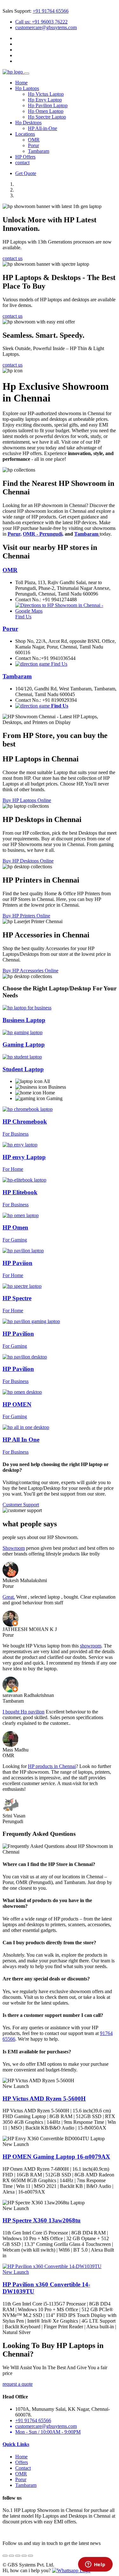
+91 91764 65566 (51, 11)
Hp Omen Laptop (46, 111)
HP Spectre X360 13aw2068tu (42, 2220)
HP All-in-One (43, 128)
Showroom (14, 1548)
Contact (23, 2468)
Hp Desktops (28, 123)
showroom (91, 1646)
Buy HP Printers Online (26, 916)
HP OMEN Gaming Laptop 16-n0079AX (56, 2157)
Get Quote (26, 173)
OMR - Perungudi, (43, 534)
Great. (9, 1597)
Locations (25, 134)
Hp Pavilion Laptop (48, 105)
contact (22, 163)
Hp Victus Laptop (46, 94)
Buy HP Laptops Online (27, 800)
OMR (34, 140)
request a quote (18, 2384)
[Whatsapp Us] (71, 2570)
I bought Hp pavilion (23, 1712)
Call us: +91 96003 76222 (41, 22)
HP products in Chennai (52, 1766)
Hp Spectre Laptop (47, 117)
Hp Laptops (27, 88)
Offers (22, 2462)
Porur (33, 145)
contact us (13, 258)
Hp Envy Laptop (45, 100)
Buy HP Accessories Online (30, 971)
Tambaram (39, 151)
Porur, (15, 534)
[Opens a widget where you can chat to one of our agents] (95, 2565)
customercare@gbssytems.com (46, 27)
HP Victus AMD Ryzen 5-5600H (44, 2099)
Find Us (59, 664)
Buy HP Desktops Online (28, 861)
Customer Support (21, 1505)
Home (21, 83)
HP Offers (25, 157)
